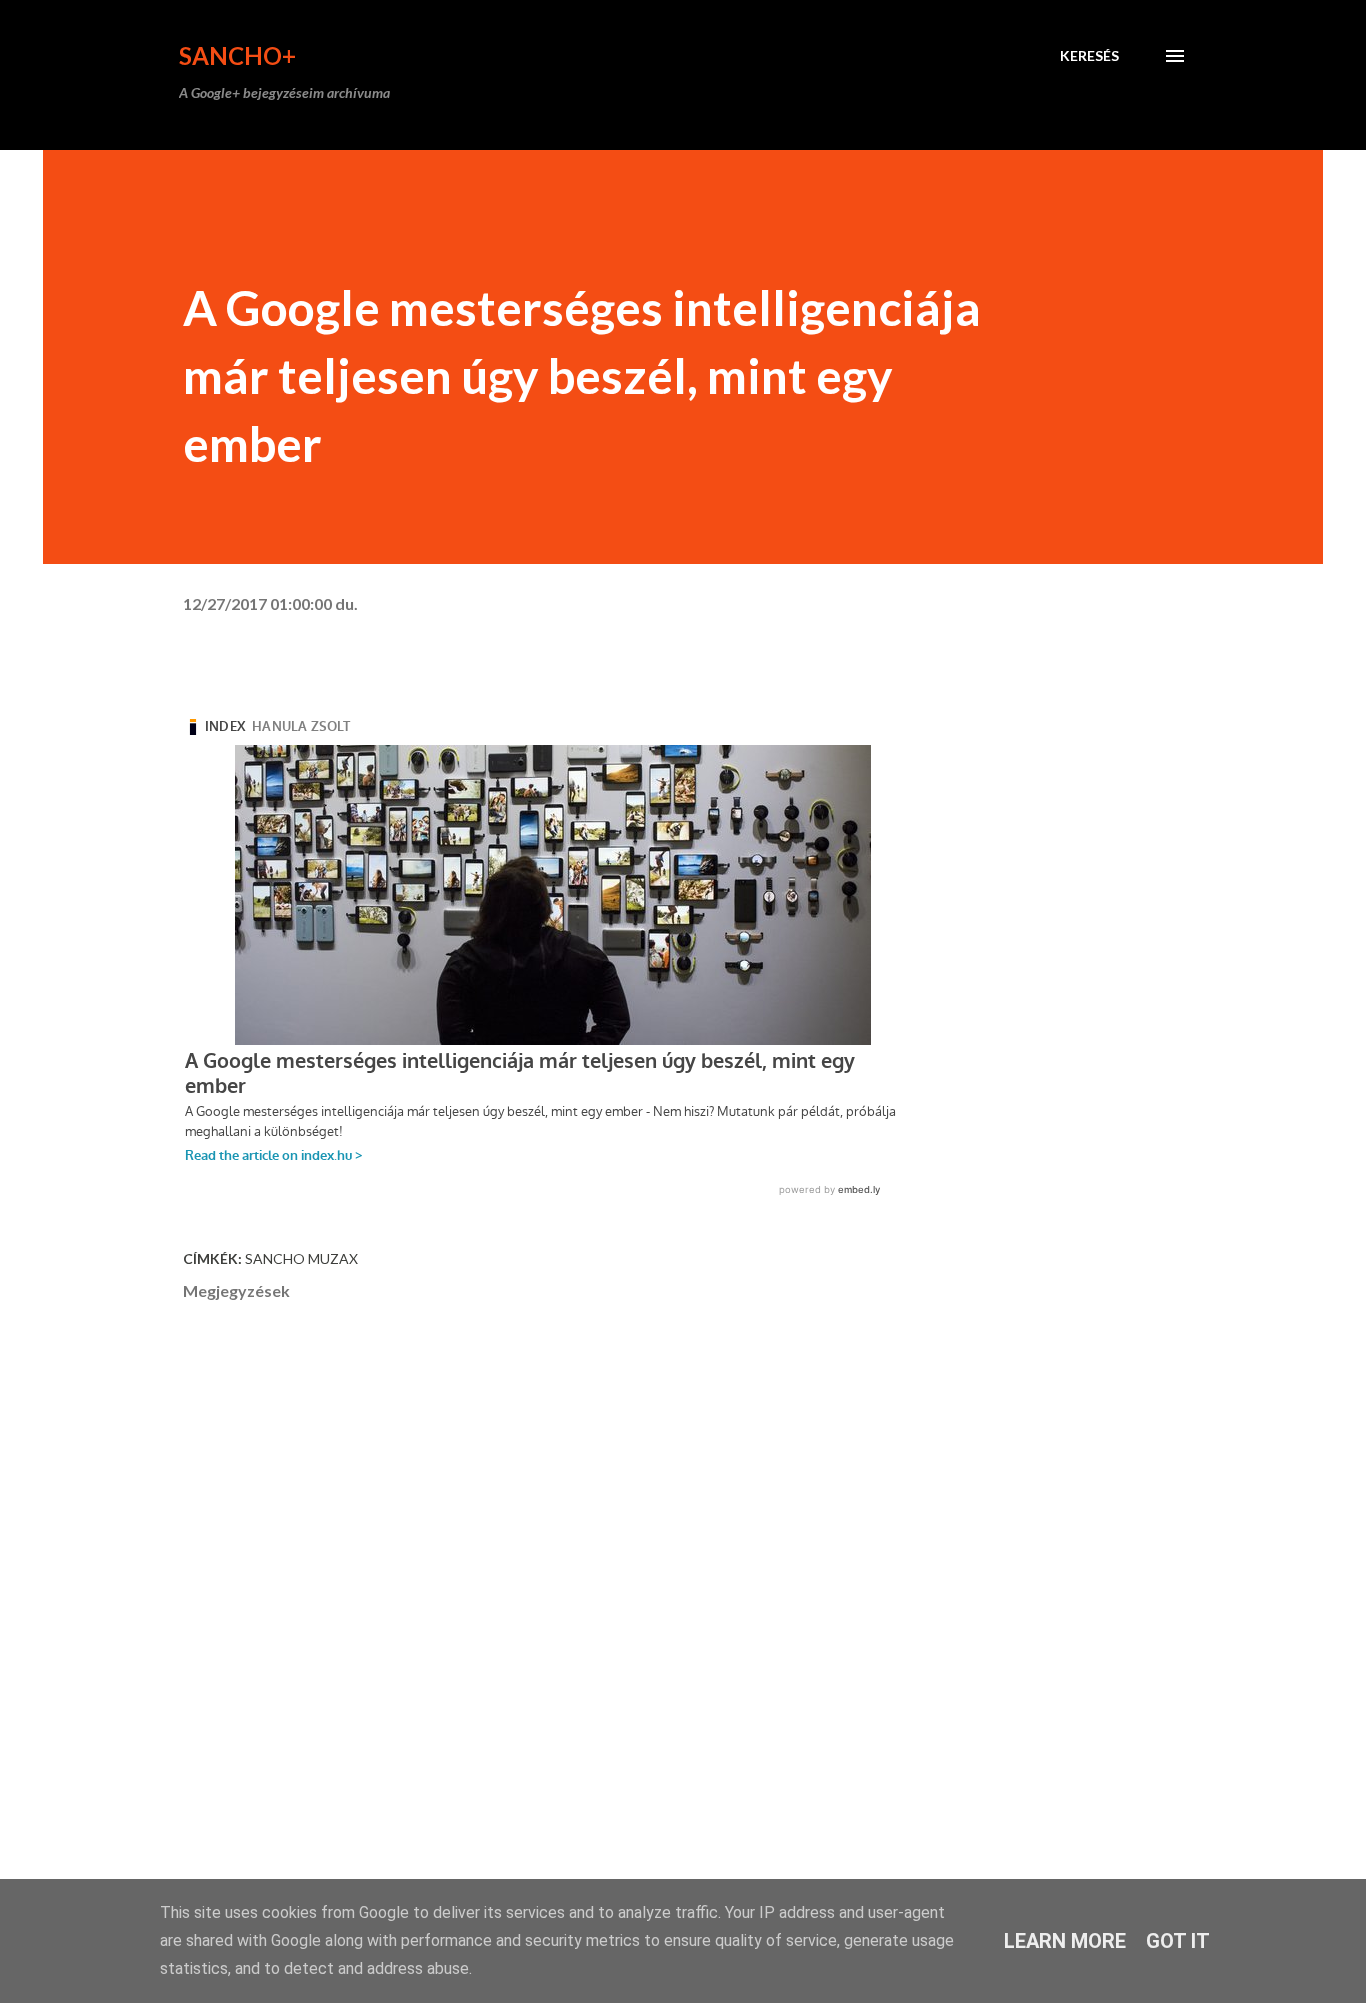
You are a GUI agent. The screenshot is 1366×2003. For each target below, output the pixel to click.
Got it (1178, 1941)
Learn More (1065, 1941)
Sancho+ (237, 55)
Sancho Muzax (301, 1258)
